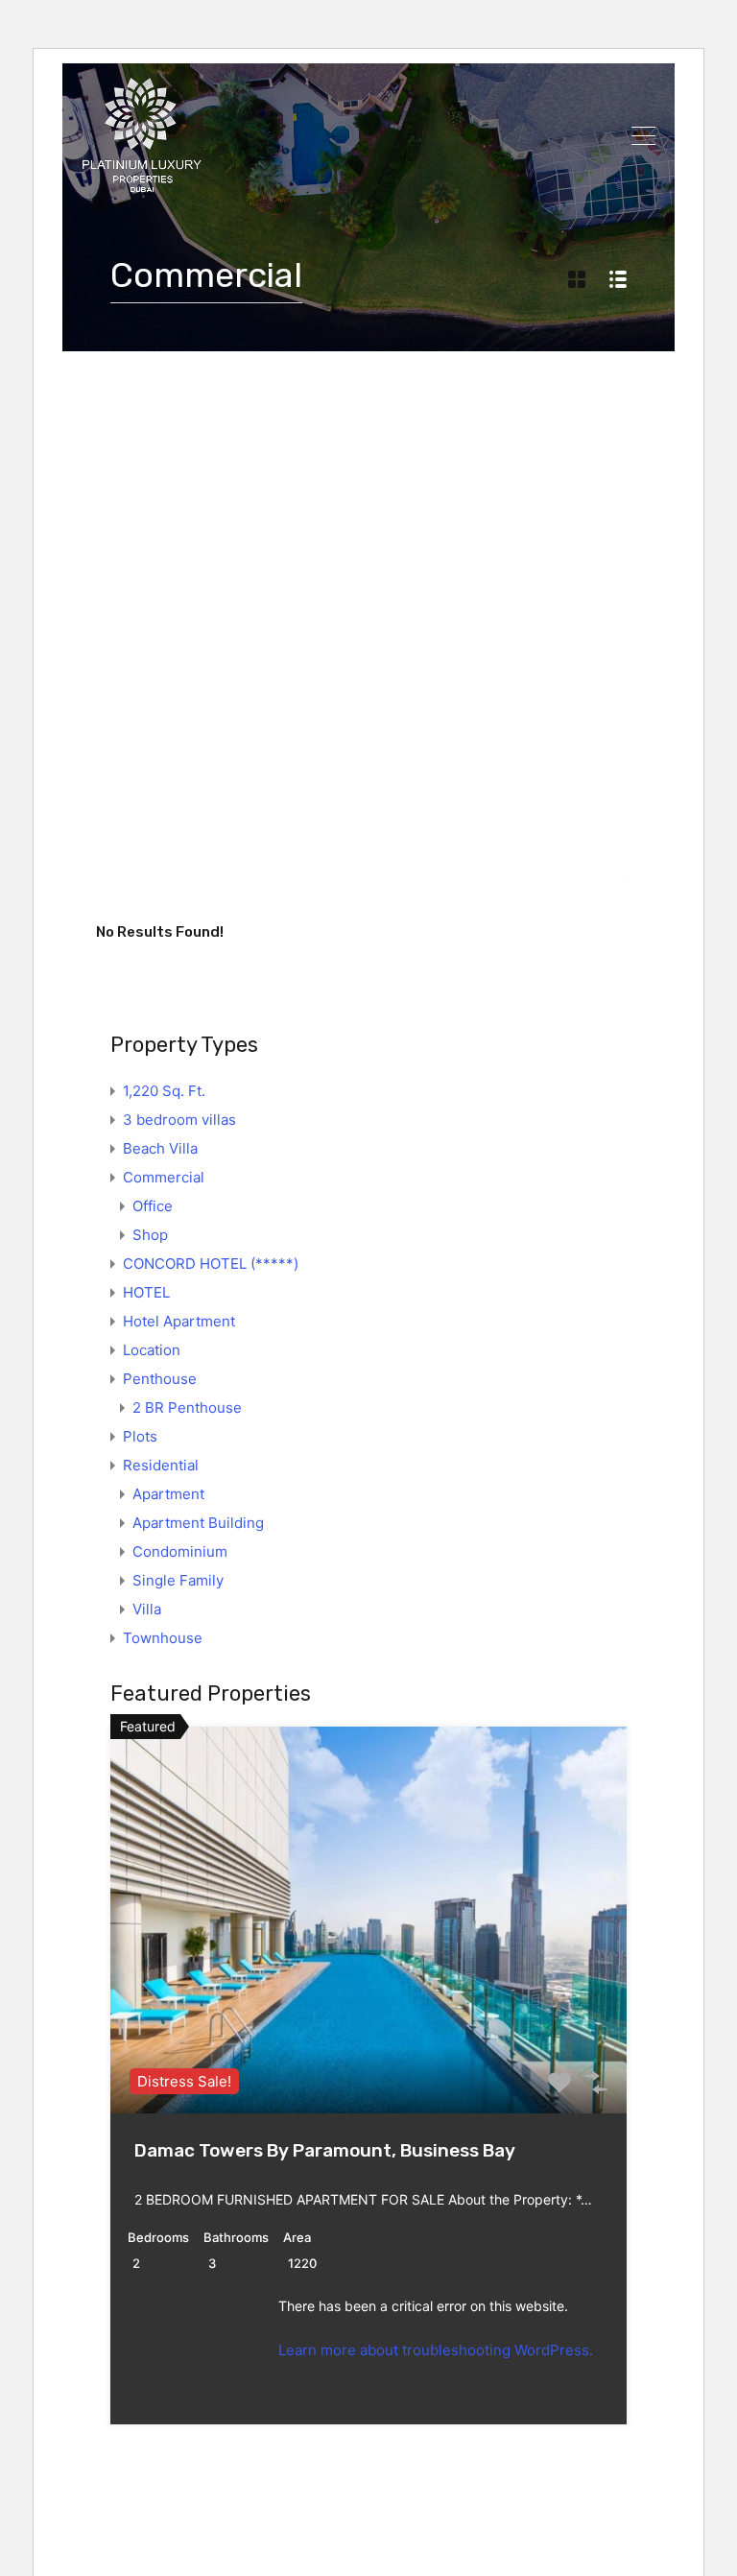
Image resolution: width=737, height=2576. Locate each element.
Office (153, 1206)
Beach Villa (160, 1148)
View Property (368, 2036)
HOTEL (146, 1292)
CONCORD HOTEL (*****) (211, 1264)
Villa (147, 1609)
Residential (161, 1465)
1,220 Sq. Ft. (164, 1091)
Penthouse (160, 1379)
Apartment (168, 1494)
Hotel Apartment (179, 1321)
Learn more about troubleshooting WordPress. (436, 2350)
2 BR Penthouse (187, 1407)
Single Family (178, 1580)
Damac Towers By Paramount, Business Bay (325, 2150)
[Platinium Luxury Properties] (142, 184)
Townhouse (163, 1638)
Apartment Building (198, 1523)
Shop (150, 1235)
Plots (140, 1436)
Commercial (164, 1177)
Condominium (180, 1551)
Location (152, 1350)
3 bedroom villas (179, 1120)
